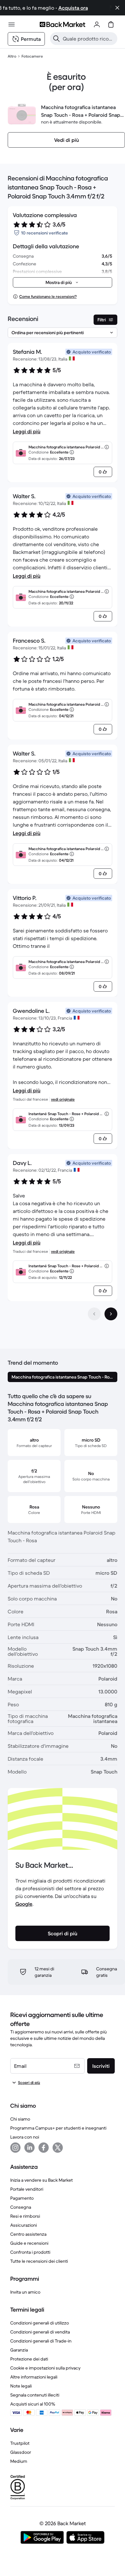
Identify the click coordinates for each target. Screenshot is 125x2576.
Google (24, 1904)
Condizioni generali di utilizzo (40, 2323)
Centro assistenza (28, 2234)
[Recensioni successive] (111, 1314)
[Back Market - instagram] (15, 2148)
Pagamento (22, 2198)
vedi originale (63, 1099)
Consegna (21, 2207)
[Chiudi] (117, 8)
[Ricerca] (56, 39)
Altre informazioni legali (34, 2377)
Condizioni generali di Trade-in (41, 2341)
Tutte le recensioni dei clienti (39, 2261)
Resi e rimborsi (25, 2216)
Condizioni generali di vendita (40, 2332)
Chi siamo (20, 2119)
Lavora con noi (25, 2137)
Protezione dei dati (29, 2359)
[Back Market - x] (58, 2148)
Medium (19, 2461)
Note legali (21, 2386)
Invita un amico (25, 2292)
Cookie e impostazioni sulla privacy (45, 2368)
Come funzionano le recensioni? (48, 296)
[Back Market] (63, 24)
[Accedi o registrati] (97, 24)
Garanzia (19, 2350)
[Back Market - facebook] (44, 2148)
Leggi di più (27, 431)
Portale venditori (27, 2189)
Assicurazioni (24, 2225)
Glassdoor (21, 2452)
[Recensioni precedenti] (94, 1314)
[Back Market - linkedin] (29, 2148)
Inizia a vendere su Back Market (42, 2180)
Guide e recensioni (29, 2243)
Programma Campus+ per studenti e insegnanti (58, 2128)
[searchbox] (89, 39)
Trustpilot (20, 2443)
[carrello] (111, 24)
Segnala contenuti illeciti (35, 2395)
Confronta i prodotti (30, 2252)
